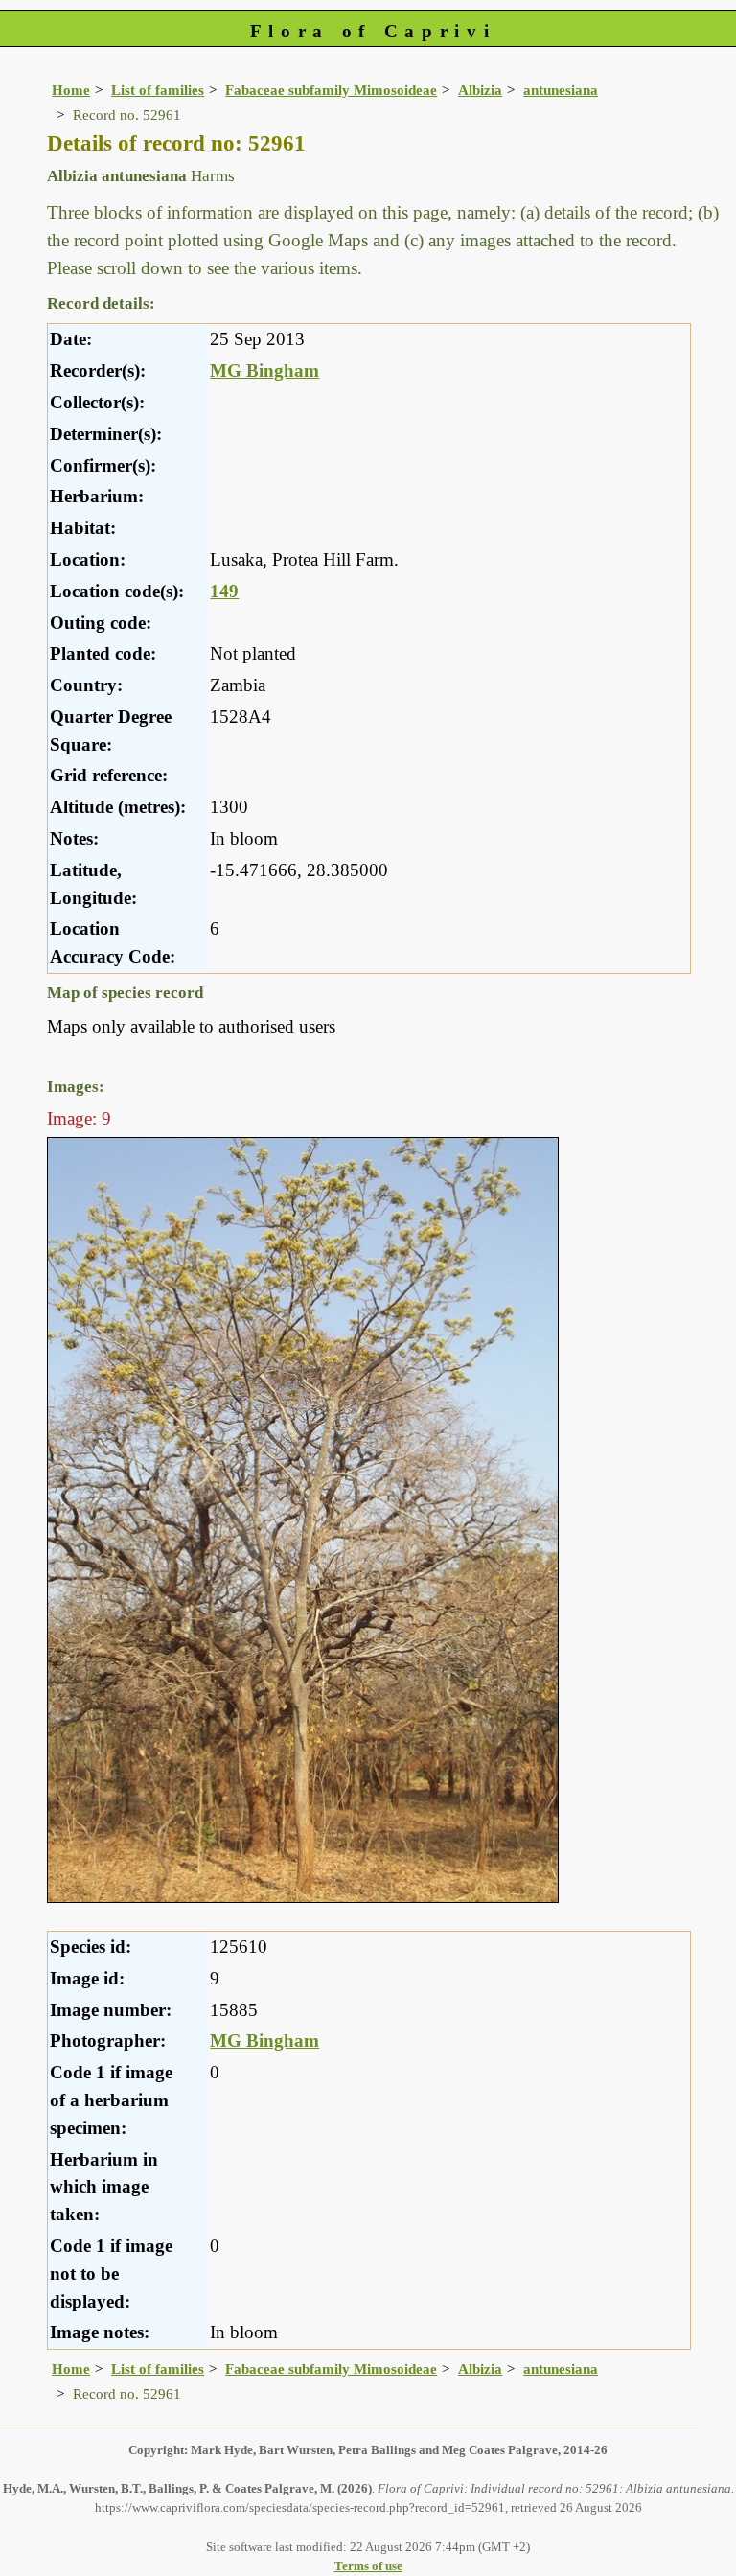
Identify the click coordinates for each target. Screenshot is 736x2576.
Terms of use (368, 2566)
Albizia (480, 90)
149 (224, 591)
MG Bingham (264, 371)
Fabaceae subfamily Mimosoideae (331, 90)
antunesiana (561, 90)
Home (71, 90)
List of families (158, 90)
